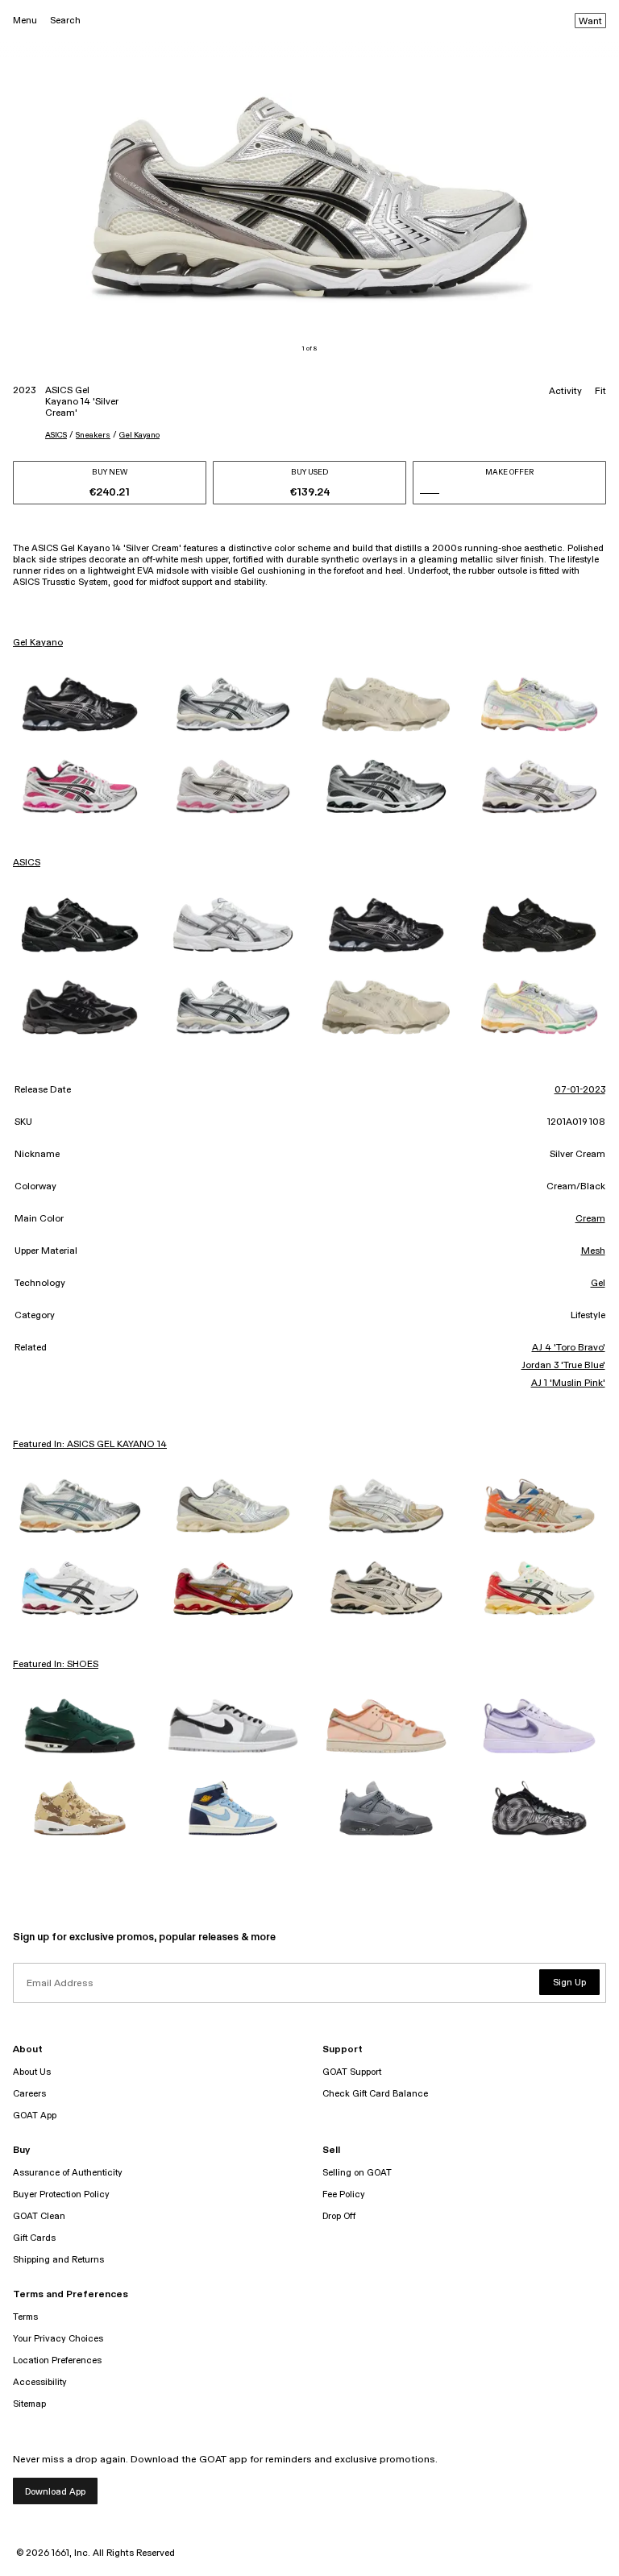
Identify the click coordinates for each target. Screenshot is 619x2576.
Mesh (593, 1251)
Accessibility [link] (40, 2382)
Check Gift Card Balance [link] (375, 2094)
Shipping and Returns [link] (58, 2260)
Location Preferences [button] (57, 2360)
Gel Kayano (139, 435)
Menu (25, 21)
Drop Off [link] (339, 2216)
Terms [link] (25, 2317)
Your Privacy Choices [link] (58, 2339)
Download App (55, 2492)
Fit (600, 392)
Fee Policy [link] (344, 2194)
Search (65, 21)
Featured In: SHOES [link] (56, 1665)
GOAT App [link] (35, 2116)
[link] (80, 704)
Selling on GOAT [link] (357, 2173)
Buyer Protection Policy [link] (61, 2194)
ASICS (56, 435)
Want (590, 22)
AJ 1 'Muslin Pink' (568, 1383)
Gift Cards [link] (34, 2238)
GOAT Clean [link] (39, 2216)
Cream (590, 1219)
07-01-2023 (580, 1090)
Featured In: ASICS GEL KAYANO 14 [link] (90, 1445)
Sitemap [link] (29, 2404)
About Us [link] (32, 2072)
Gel (598, 1284)
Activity (565, 392)
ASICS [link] (27, 863)
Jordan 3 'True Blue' (563, 1366)
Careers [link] (29, 2094)
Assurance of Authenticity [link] (68, 2173)
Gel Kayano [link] (38, 643)
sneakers (93, 435)
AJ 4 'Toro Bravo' (569, 1348)
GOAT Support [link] (352, 2072)
